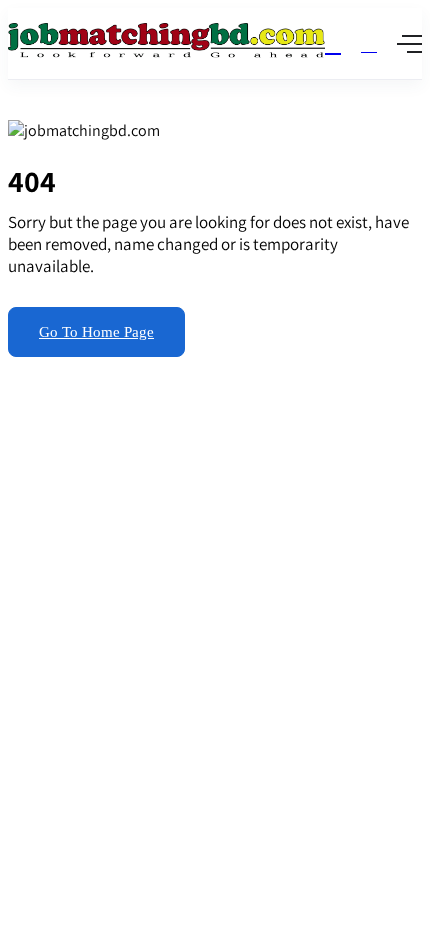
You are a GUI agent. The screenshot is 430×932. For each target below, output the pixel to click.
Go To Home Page (96, 332)
